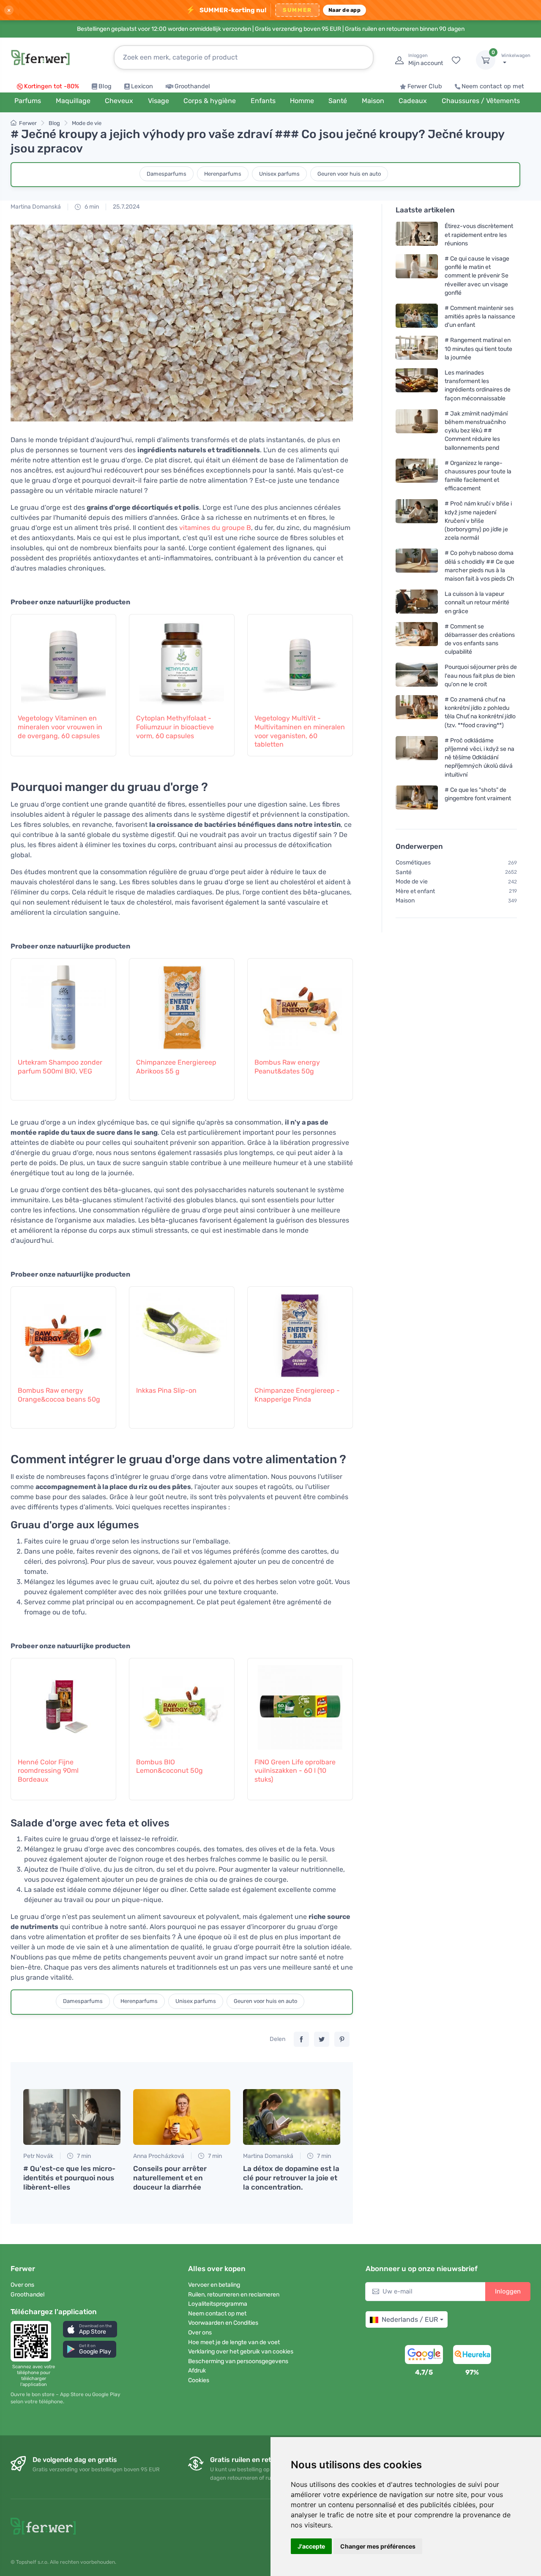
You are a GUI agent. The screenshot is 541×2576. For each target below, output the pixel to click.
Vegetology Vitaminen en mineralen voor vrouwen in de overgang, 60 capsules (60, 727)
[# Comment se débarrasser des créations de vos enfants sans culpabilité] (417, 639)
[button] (90, 2329)
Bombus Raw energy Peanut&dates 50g (287, 1067)
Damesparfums (167, 174)
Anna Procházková (159, 2156)
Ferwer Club (425, 86)
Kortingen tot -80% (52, 86)
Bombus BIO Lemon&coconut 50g (169, 1766)
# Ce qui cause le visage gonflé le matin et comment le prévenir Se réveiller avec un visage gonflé (477, 276)
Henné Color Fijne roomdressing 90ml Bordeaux (48, 1771)
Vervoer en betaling (214, 2285)
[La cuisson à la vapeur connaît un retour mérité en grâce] (417, 603)
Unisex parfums (279, 174)
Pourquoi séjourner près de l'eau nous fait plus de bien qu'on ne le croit (481, 676)
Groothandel (192, 86)
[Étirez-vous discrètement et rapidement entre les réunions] (417, 235)
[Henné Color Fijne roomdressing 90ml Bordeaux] (63, 1703)
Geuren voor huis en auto (349, 174)
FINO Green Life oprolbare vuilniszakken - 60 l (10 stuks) (295, 1771)
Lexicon (142, 86)
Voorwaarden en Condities (223, 2323)
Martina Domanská (36, 207)
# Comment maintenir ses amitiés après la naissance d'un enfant (480, 317)
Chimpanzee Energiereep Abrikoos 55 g (176, 1067)
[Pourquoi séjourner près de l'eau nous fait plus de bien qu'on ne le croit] (417, 676)
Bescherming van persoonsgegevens (238, 2361)
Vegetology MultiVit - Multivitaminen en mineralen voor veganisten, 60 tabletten (300, 731)
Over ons (22, 2285)
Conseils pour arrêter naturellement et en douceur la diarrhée (170, 2178)
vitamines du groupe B (215, 528)
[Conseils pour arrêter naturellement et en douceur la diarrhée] (182, 2117)
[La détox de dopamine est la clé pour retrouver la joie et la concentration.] (292, 2117)
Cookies (199, 2380)
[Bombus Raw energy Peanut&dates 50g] (300, 1003)
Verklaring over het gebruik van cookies (241, 2352)
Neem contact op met (493, 86)
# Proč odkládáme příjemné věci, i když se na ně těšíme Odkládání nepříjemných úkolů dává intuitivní (480, 758)
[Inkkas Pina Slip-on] (182, 1331)
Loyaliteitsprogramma (218, 2304)
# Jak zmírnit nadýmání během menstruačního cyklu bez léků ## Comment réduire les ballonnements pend (476, 431)
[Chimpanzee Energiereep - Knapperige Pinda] (300, 1331)
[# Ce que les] (417, 798)
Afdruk (197, 2371)
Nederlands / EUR (410, 2319)
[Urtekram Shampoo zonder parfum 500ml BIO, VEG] (63, 1003)
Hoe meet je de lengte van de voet (234, 2342)
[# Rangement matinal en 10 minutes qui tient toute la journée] (417, 349)
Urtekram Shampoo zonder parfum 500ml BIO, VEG (60, 1067)
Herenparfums (223, 174)
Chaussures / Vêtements (481, 101)
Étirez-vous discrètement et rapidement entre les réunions (479, 235)
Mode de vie (87, 123)
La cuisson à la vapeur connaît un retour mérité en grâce (477, 603)
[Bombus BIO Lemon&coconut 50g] (182, 1703)
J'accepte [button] (311, 2546)
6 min (91, 207)
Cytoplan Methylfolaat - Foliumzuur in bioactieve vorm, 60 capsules (175, 727)
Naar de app (344, 10)
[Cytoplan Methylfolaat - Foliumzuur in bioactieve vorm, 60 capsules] (182, 659)
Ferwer (28, 123)
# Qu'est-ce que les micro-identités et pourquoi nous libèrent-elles (69, 2178)
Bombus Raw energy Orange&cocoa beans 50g (59, 1395)
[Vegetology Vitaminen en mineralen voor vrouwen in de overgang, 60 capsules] (63, 659)
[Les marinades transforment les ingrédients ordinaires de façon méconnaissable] (417, 385)
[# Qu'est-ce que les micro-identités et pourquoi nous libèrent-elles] (72, 2117)
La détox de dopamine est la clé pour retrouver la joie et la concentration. (291, 2178)
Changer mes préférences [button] (378, 2546)
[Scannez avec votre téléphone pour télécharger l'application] (33, 2341)
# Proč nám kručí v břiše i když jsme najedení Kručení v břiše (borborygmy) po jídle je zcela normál (478, 521)
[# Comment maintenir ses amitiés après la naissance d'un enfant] (417, 317)
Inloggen (508, 2291)
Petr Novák (38, 2156)
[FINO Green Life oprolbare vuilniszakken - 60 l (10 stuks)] (300, 1703)
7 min (83, 2156)
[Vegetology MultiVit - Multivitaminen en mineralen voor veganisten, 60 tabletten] (300, 659)
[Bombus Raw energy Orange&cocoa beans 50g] (63, 1331)
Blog (105, 86)
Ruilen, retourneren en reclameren (234, 2295)
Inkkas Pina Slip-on (166, 1390)
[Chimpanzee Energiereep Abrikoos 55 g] (182, 1003)
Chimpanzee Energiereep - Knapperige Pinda (297, 1395)
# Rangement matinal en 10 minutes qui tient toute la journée (478, 349)
